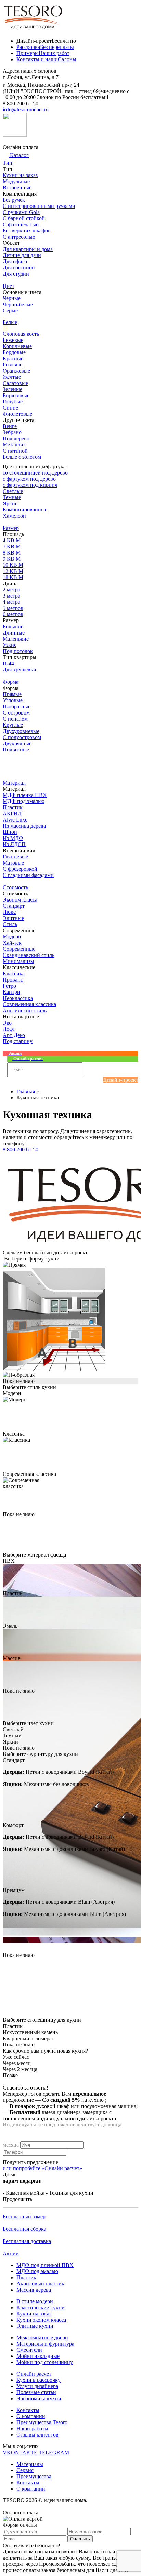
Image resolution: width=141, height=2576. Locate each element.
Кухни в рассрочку (39, 2380)
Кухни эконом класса (41, 2320)
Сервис (25, 2470)
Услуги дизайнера (37, 2386)
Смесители (29, 2350)
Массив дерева (34, 2290)
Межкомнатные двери (42, 2338)
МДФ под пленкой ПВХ (45, 2265)
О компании (31, 2416)
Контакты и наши (46, 59)
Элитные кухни (35, 2326)
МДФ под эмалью (37, 2271)
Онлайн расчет (34, 2374)
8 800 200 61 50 (21, 1150)
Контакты (28, 2410)
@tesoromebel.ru (26, 110)
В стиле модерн (35, 2301)
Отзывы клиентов (37, 2435)
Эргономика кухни (39, 2398)
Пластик (26, 2277)
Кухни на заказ (34, 2314)
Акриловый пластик (40, 2284)
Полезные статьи (36, 2392)
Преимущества (34, 2476)
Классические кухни (41, 2307)
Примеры (43, 53)
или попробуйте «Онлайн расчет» (42, 2168)
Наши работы (32, 2428)
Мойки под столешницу (45, 2362)
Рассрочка (45, 47)
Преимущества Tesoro (42, 2422)
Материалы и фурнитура (45, 2344)
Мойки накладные (38, 2356)
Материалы (30, 2464)
